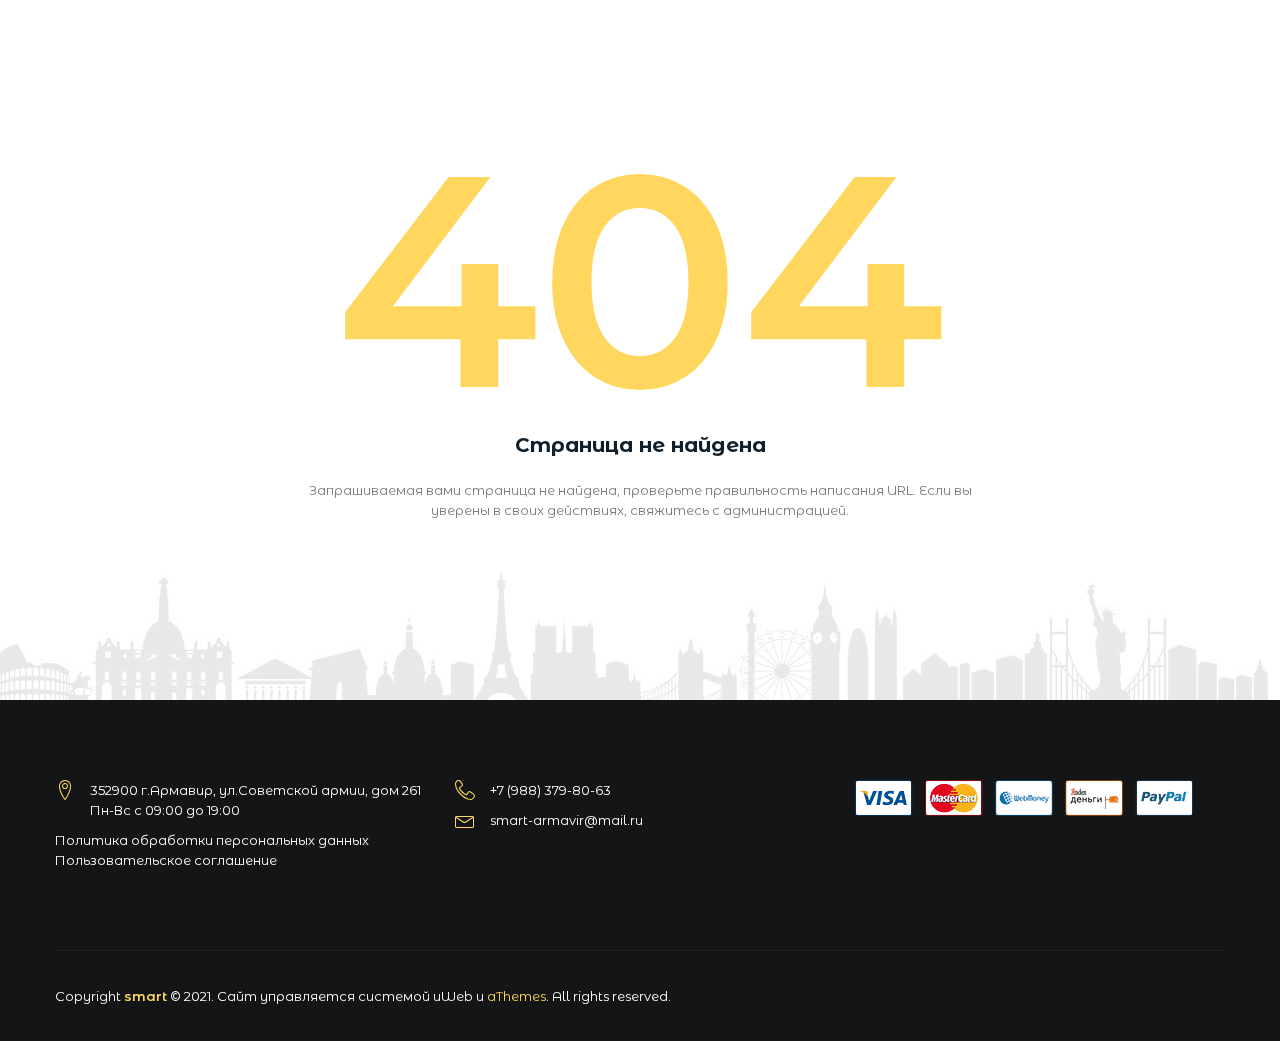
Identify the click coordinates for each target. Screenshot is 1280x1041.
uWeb (453, 996)
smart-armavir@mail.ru (566, 820)
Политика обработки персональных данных (212, 840)
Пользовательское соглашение (166, 860)
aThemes (516, 996)
